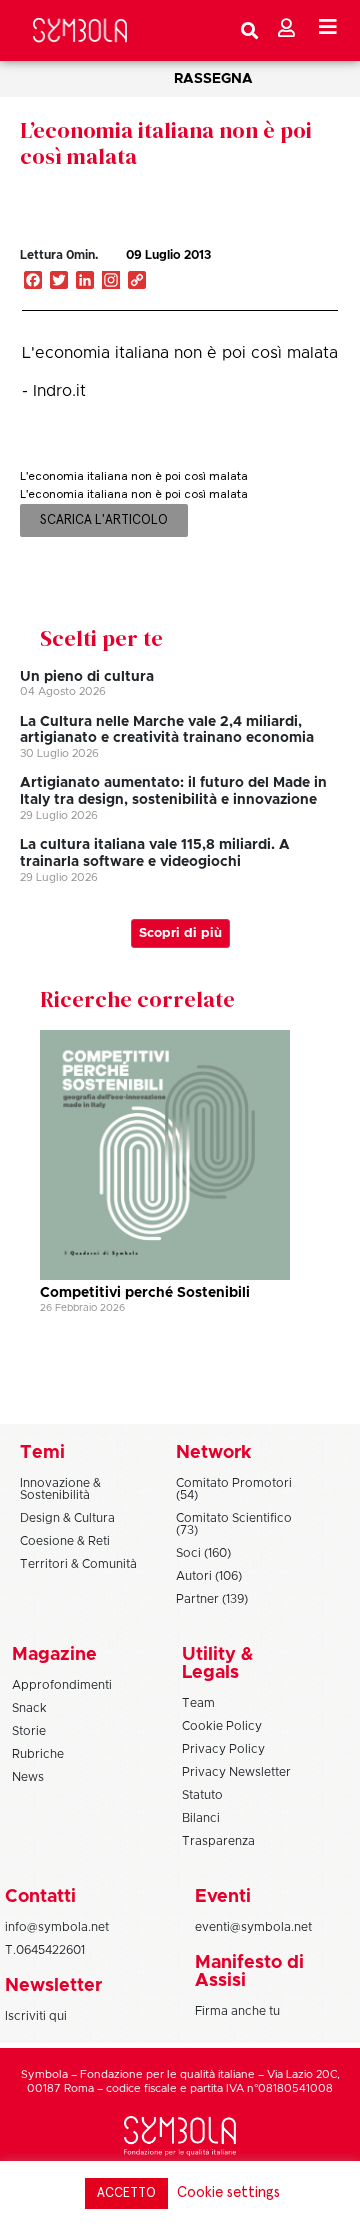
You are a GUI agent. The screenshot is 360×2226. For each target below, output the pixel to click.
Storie (29, 1731)
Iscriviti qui (36, 2016)
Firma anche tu (237, 2011)
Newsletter (53, 1986)
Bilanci (201, 1818)
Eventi (223, 1897)
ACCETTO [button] (126, 2193)
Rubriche (38, 1754)
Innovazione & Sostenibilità (60, 1489)
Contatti (40, 1897)
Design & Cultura (67, 1518)
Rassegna (213, 79)
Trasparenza (218, 1841)
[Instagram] (111, 282)
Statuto (202, 1795)
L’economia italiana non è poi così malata (166, 143)
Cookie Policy (222, 1726)
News (28, 1777)
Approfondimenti (62, 1685)
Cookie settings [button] (228, 2192)
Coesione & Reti (65, 1541)
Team (198, 1703)
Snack (29, 1708)
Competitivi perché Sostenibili (145, 1293)
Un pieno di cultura (87, 677)
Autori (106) (209, 1576)
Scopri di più (180, 933)
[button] (284, 276)
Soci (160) (203, 1553)
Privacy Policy (223, 1749)
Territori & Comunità (78, 1564)
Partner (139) (212, 1599)
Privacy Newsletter (236, 1772)
